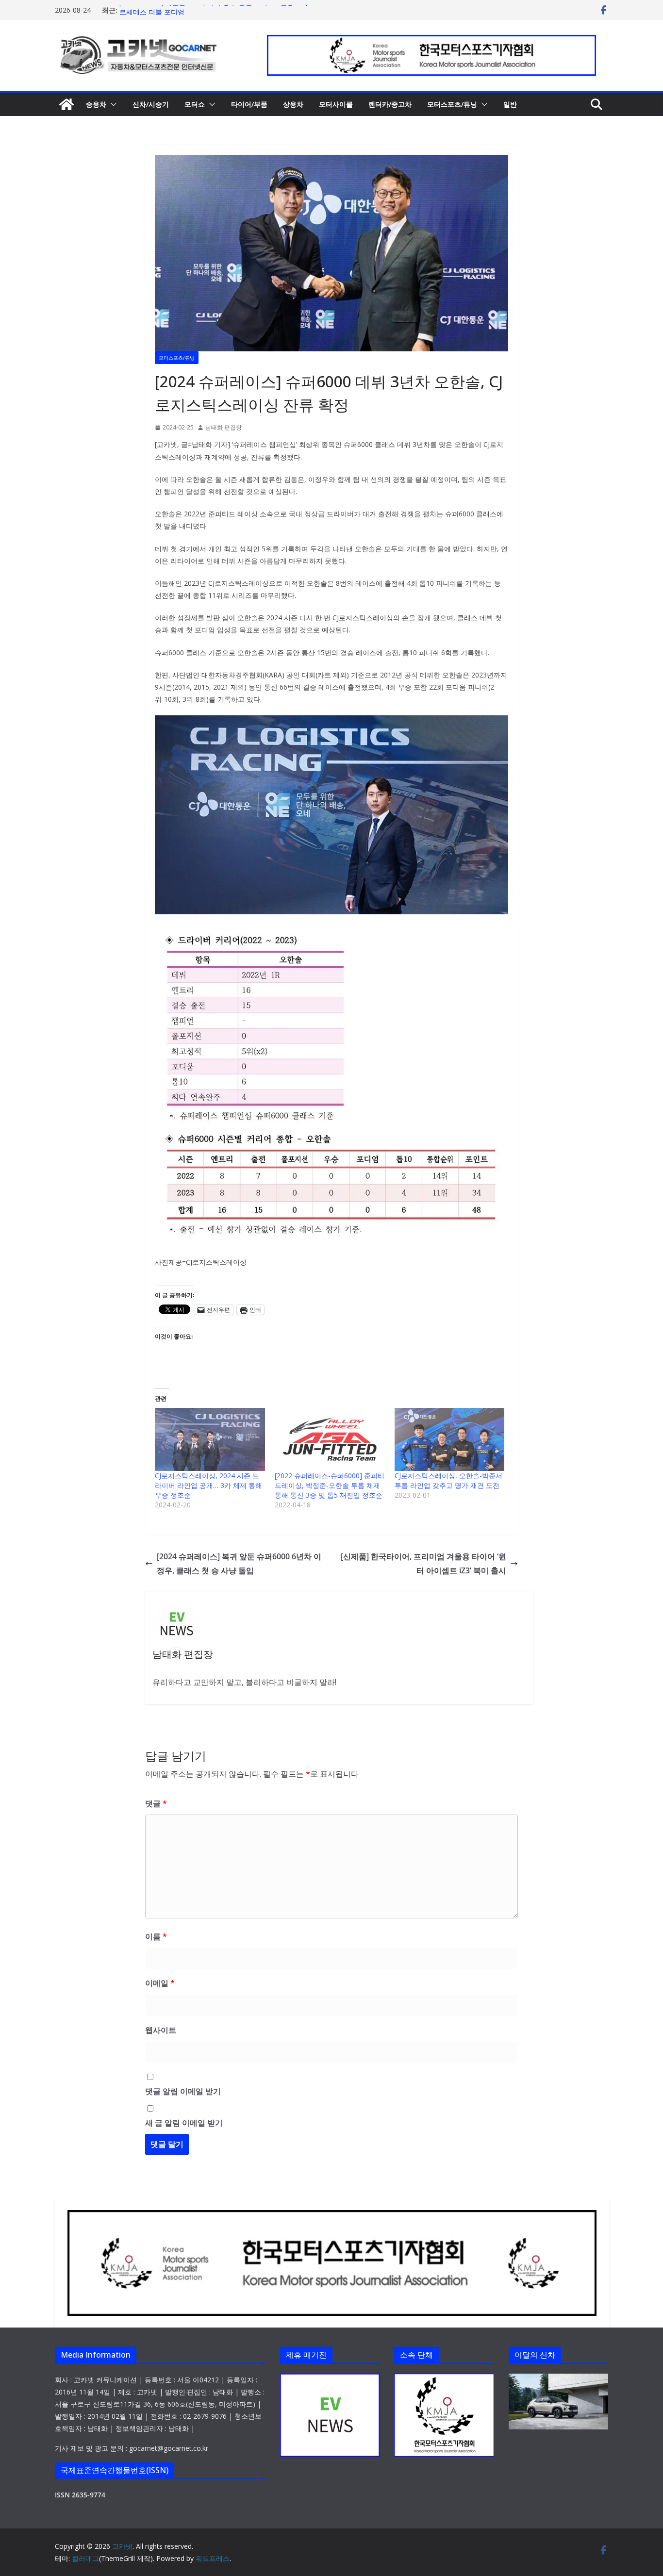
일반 (510, 104)
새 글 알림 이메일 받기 (184, 2123)
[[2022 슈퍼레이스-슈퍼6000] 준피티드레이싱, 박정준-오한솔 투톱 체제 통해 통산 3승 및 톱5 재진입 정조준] (330, 1439)
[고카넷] (66, 104)
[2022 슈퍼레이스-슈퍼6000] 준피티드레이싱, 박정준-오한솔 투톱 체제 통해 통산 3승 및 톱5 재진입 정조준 (330, 1485)
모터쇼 (195, 104)
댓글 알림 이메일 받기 (183, 2091)
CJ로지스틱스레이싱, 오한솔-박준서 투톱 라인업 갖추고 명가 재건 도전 (448, 1480)
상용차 (293, 104)
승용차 (96, 104)
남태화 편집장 (224, 427)
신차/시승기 (151, 104)
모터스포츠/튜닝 (452, 104)
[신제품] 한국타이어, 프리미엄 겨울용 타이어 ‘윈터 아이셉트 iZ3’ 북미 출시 (423, 1563)
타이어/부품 (249, 104)
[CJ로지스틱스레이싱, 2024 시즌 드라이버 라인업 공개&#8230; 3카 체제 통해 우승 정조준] (210, 1439)
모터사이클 (336, 104)
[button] (112, 104)
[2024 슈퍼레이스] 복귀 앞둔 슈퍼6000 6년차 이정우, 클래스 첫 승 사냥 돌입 (239, 1563)
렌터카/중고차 (390, 104)
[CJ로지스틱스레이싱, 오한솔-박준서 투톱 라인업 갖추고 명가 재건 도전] (450, 1439)
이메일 (160, 1983)
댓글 (156, 1803)
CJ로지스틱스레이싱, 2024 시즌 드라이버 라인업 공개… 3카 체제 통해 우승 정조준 (208, 1485)
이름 (156, 1936)
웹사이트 (161, 2030)
